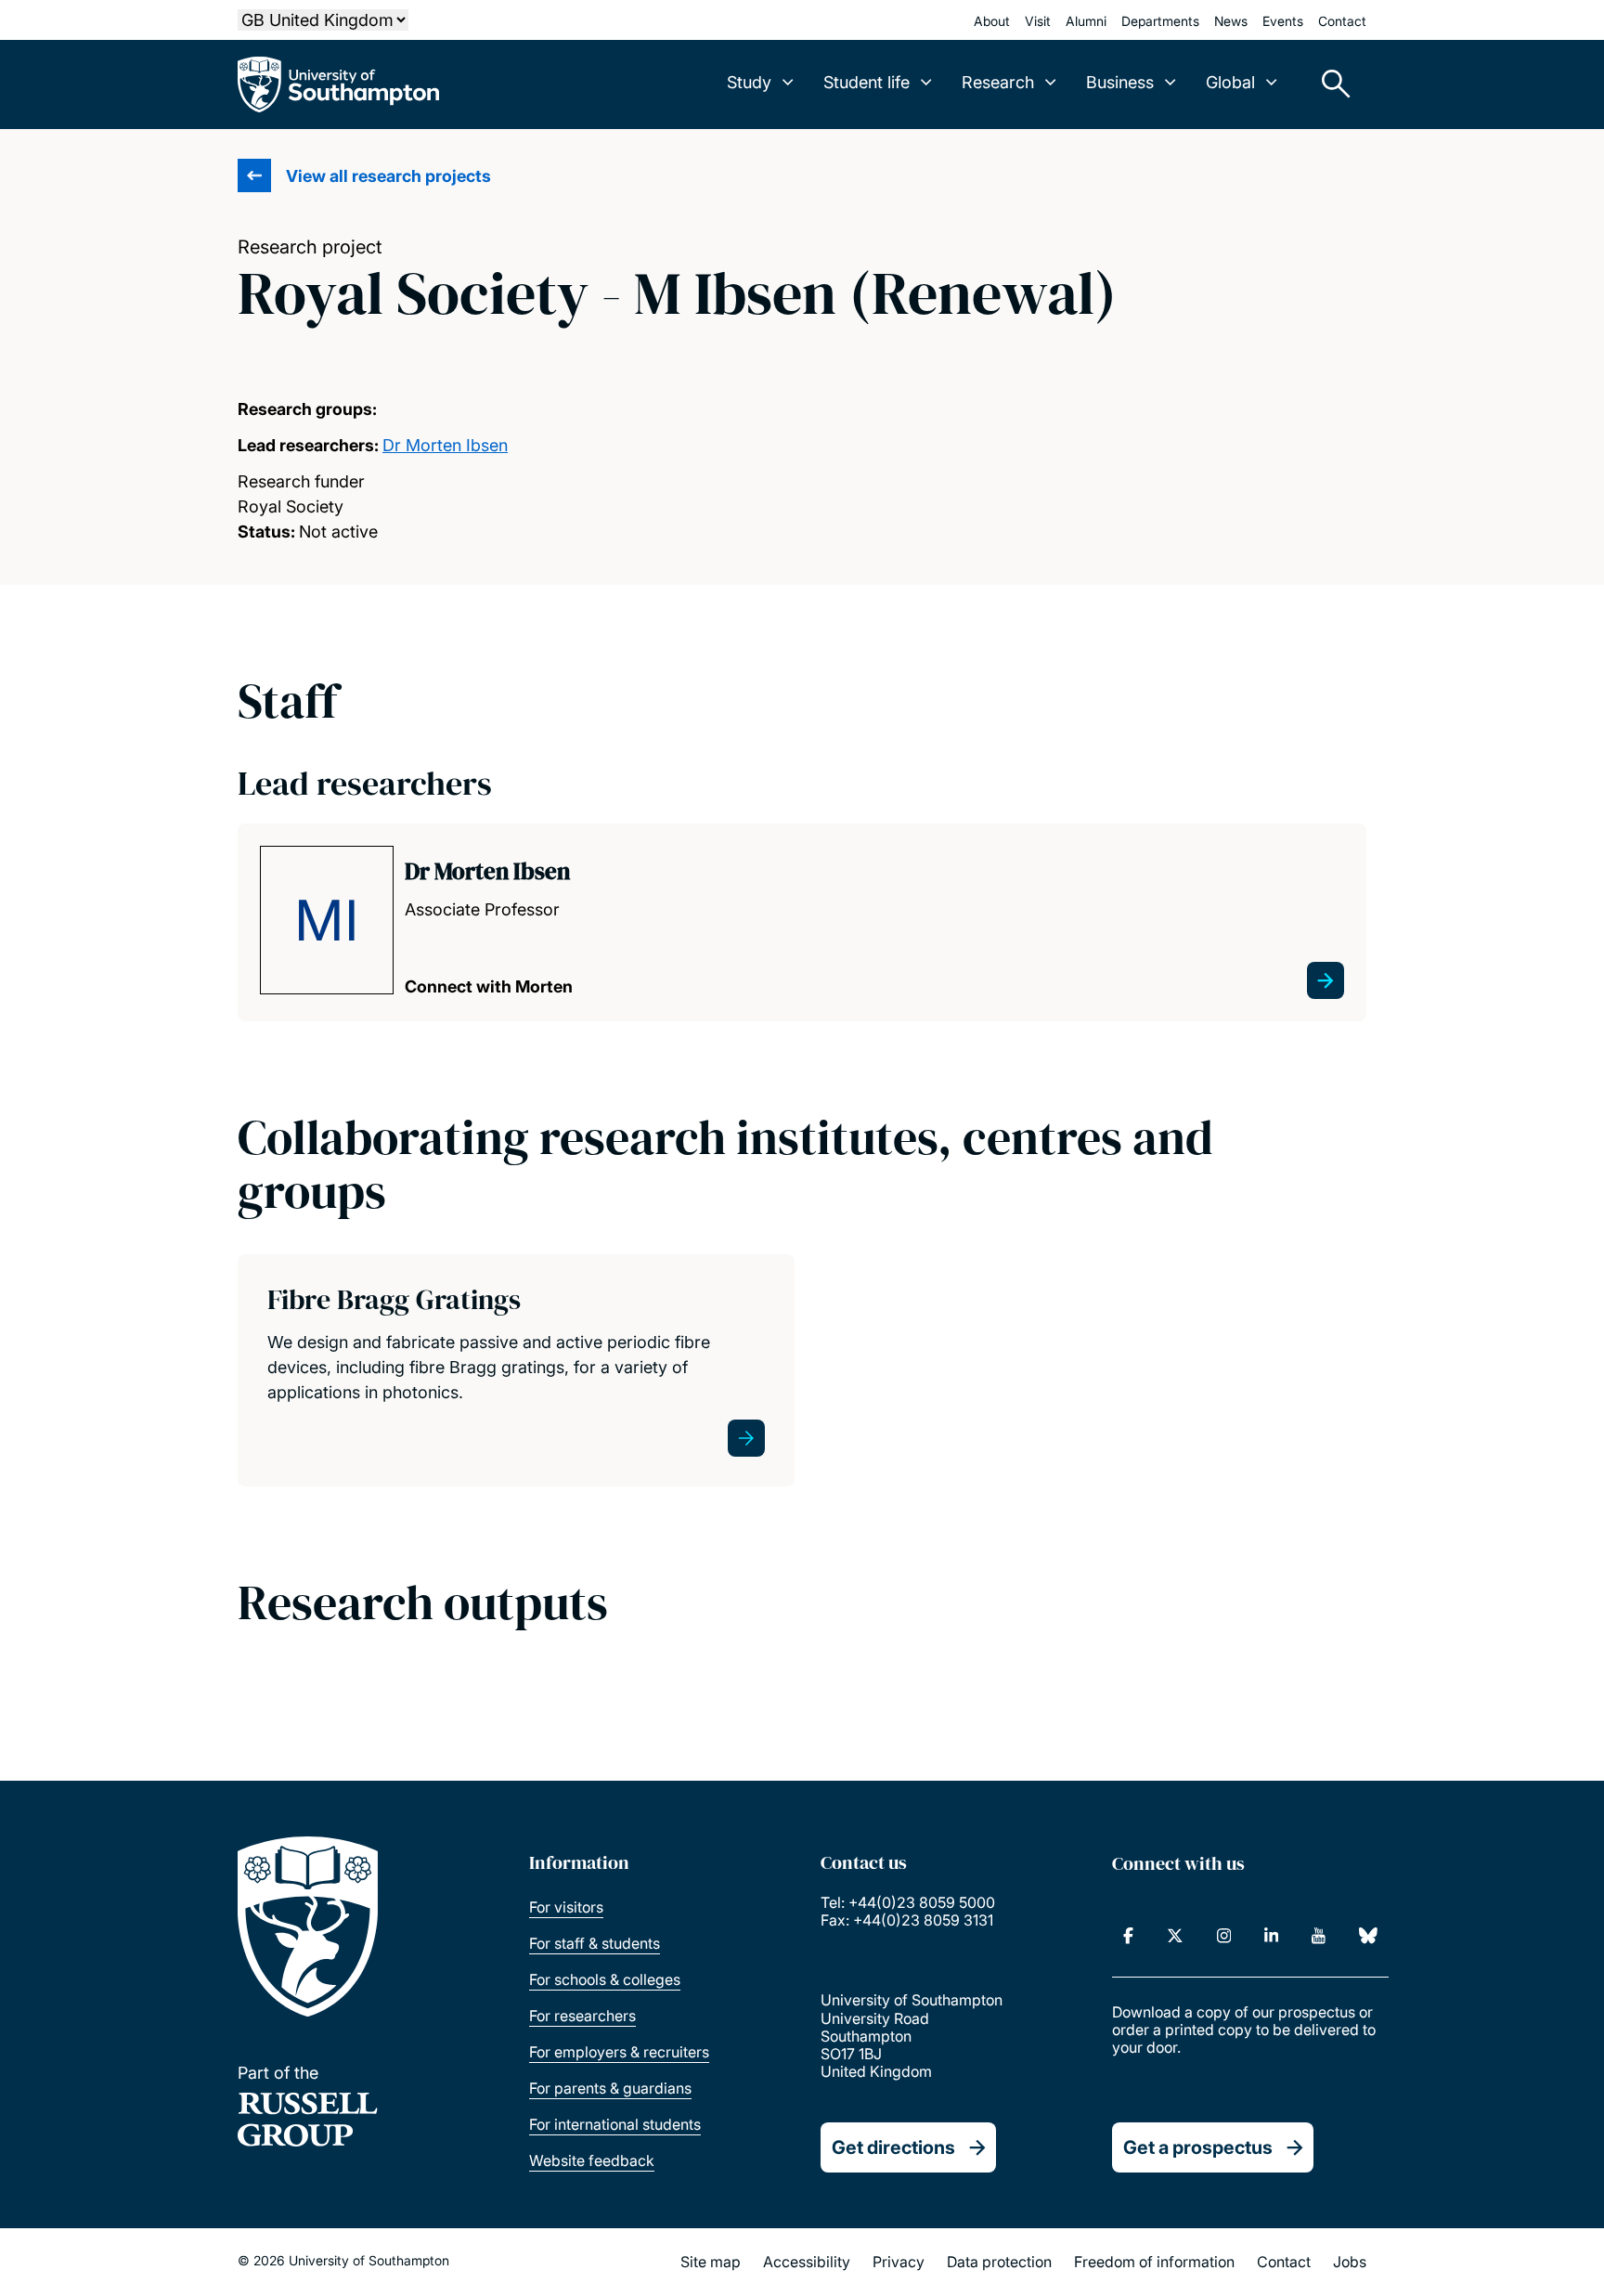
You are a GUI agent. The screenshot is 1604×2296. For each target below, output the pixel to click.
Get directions (893, 2147)
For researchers (582, 2016)
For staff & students (595, 1943)
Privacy (899, 2262)
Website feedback (592, 2160)
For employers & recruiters (619, 2052)
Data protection (999, 2262)
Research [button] (998, 82)
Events (1283, 21)
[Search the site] (1329, 84)
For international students (615, 2124)
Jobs (1350, 2262)
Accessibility (807, 2262)
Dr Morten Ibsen (445, 445)
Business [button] (1120, 82)
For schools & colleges (605, 1979)
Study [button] (749, 82)
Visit (1038, 21)
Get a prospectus (1198, 2147)
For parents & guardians (610, 2088)
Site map (711, 2262)
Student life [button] (867, 82)
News (1231, 21)
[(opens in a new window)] (1128, 1936)
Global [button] (1230, 82)
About (992, 21)
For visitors (566, 1907)
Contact (1342, 21)
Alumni (1086, 21)
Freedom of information (1154, 2262)
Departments (1160, 21)
